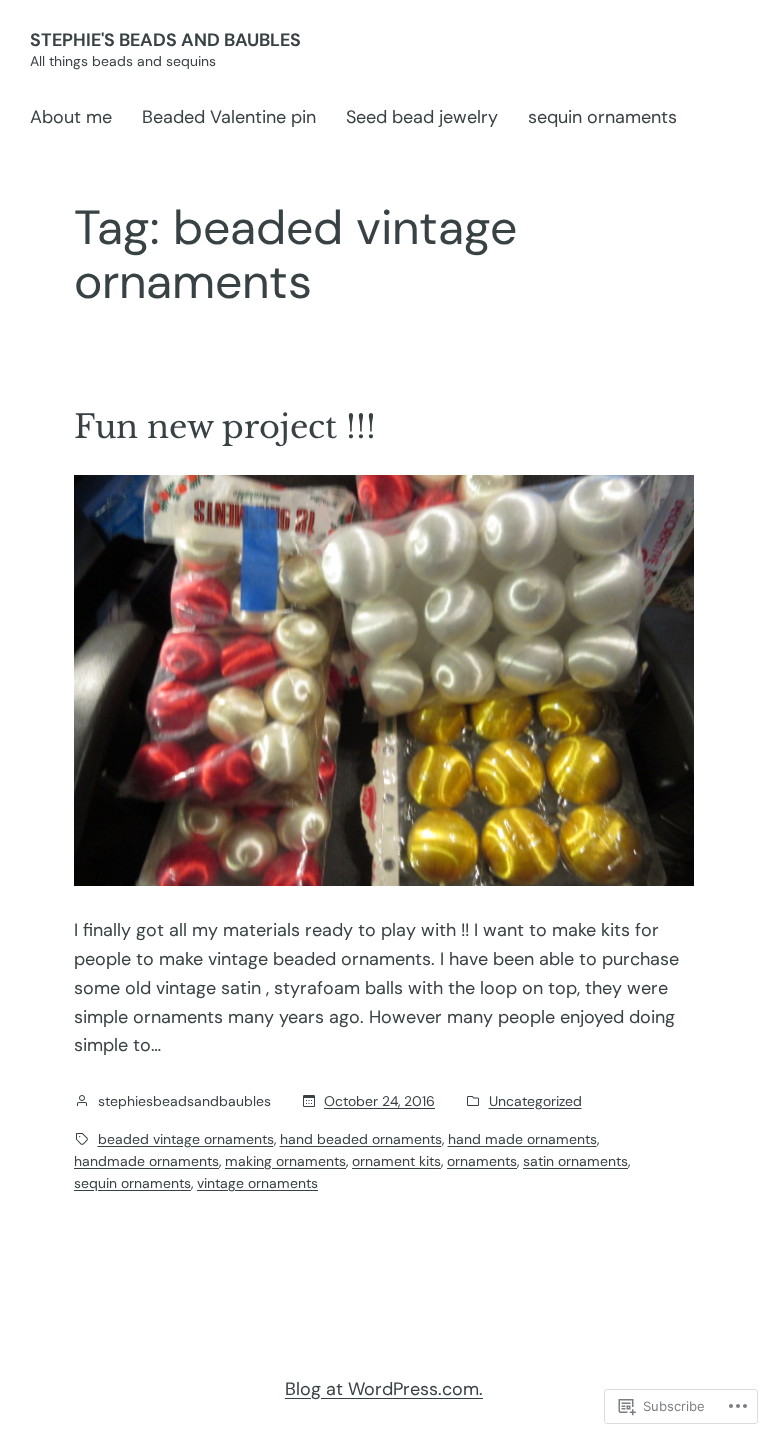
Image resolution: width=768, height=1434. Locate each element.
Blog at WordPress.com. (384, 1389)
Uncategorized (535, 1101)
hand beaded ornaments (361, 1139)
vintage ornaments (257, 1183)
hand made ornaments (522, 1139)
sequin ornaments (602, 117)
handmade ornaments (146, 1161)
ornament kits (396, 1161)
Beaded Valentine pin (229, 117)
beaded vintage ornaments (186, 1139)
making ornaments (285, 1161)
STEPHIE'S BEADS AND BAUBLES (165, 40)
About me (71, 117)
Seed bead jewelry (422, 117)
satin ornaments (575, 1161)
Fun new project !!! (225, 427)
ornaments (482, 1161)
